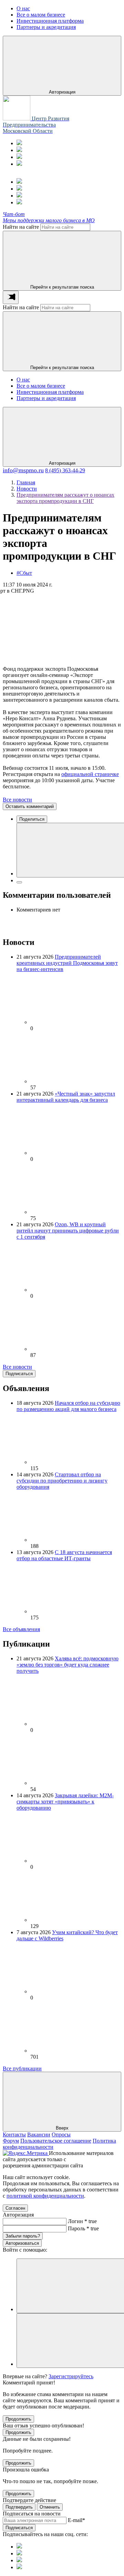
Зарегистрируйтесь (71, 2376)
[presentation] (11, 297)
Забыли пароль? (23, 2236)
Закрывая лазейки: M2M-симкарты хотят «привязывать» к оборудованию (65, 1802)
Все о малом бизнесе (41, 386)
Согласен (15, 2208)
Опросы (61, 2135)
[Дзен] (19, 164)
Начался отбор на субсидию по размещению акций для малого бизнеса (68, 1406)
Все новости (17, 800)
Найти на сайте (21, 227)
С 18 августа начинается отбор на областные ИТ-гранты (64, 1555)
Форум (11, 2141)
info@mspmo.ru (23, 470)
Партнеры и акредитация (46, 398)
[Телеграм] (19, 143)
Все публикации (22, 2068)
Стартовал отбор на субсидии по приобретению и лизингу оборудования (62, 1481)
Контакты (14, 2135)
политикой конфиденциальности (45, 2196)
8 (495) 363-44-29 (65, 470)
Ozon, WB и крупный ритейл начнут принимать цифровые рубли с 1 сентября (68, 1231)
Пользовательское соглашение (56, 2141)
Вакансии (39, 2135)
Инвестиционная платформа (50, 392)
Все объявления (21, 1629)
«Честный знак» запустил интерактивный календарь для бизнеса (66, 1097)
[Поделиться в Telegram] (19, 882)
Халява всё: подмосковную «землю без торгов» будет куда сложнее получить (68, 1665)
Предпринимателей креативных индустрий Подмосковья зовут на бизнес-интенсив (67, 963)
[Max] (19, 150)
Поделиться (32, 819)
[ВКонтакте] (19, 157)
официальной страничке (90, 774)
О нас (23, 380)
